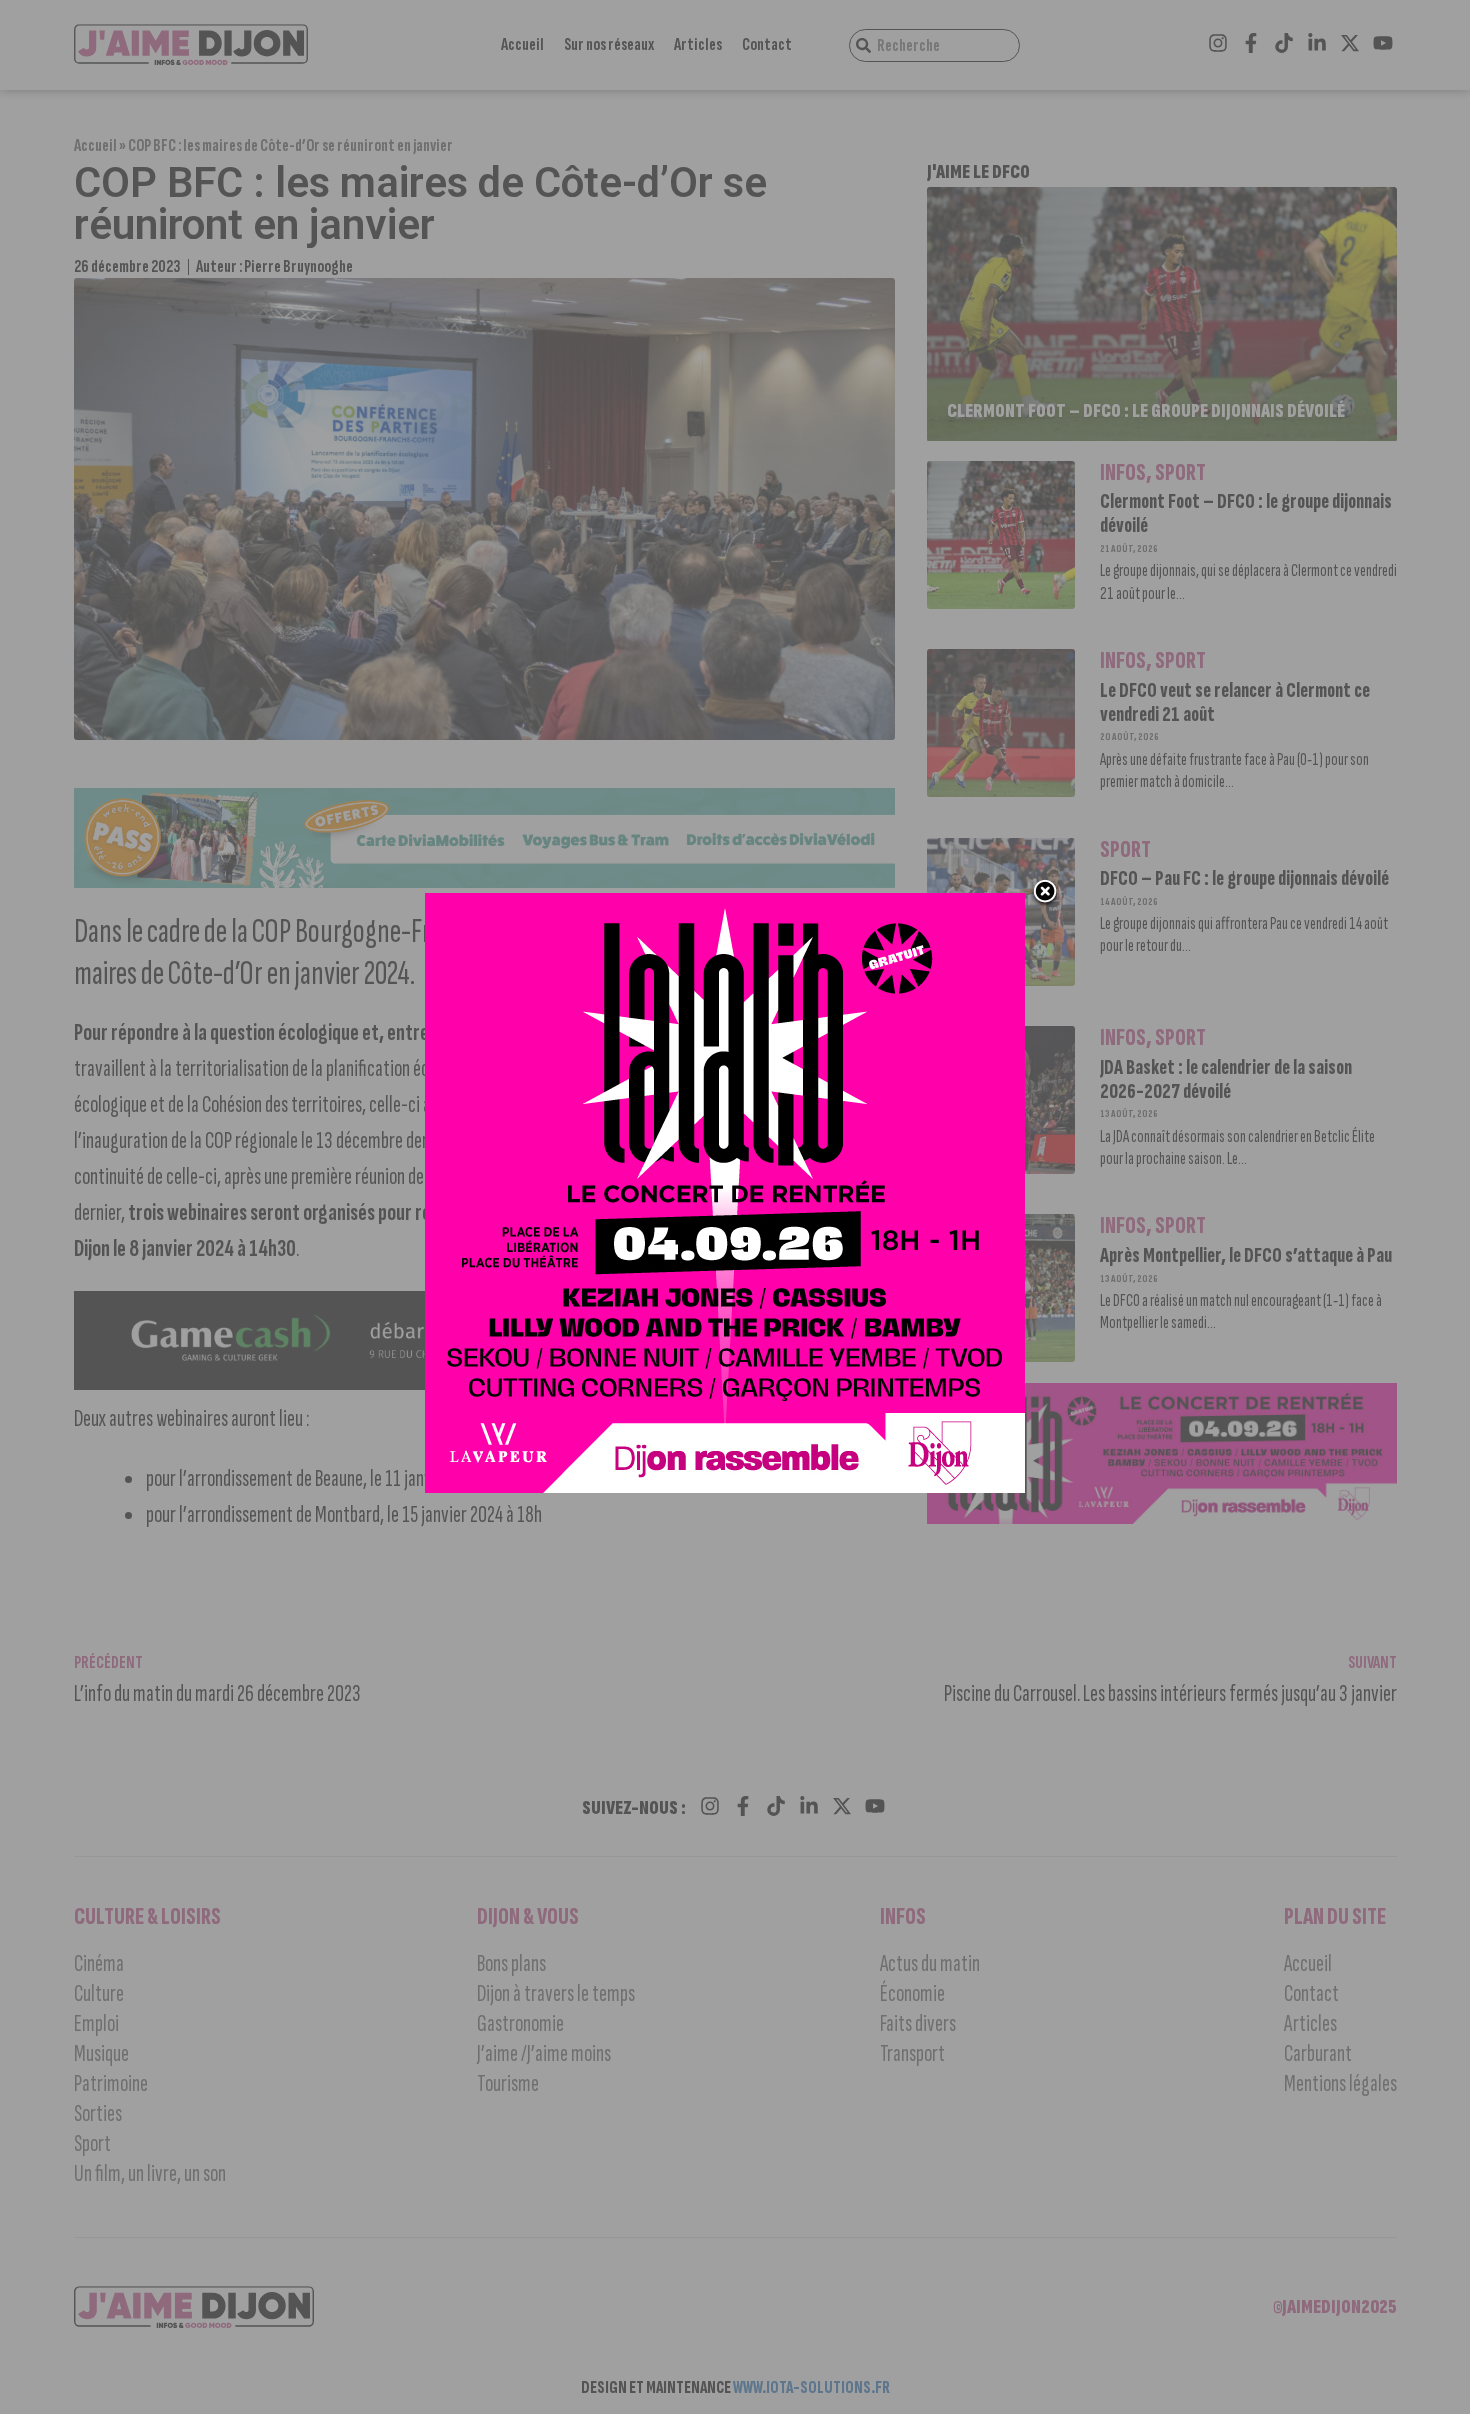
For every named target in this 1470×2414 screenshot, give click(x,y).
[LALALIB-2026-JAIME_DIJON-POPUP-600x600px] (725, 1487)
